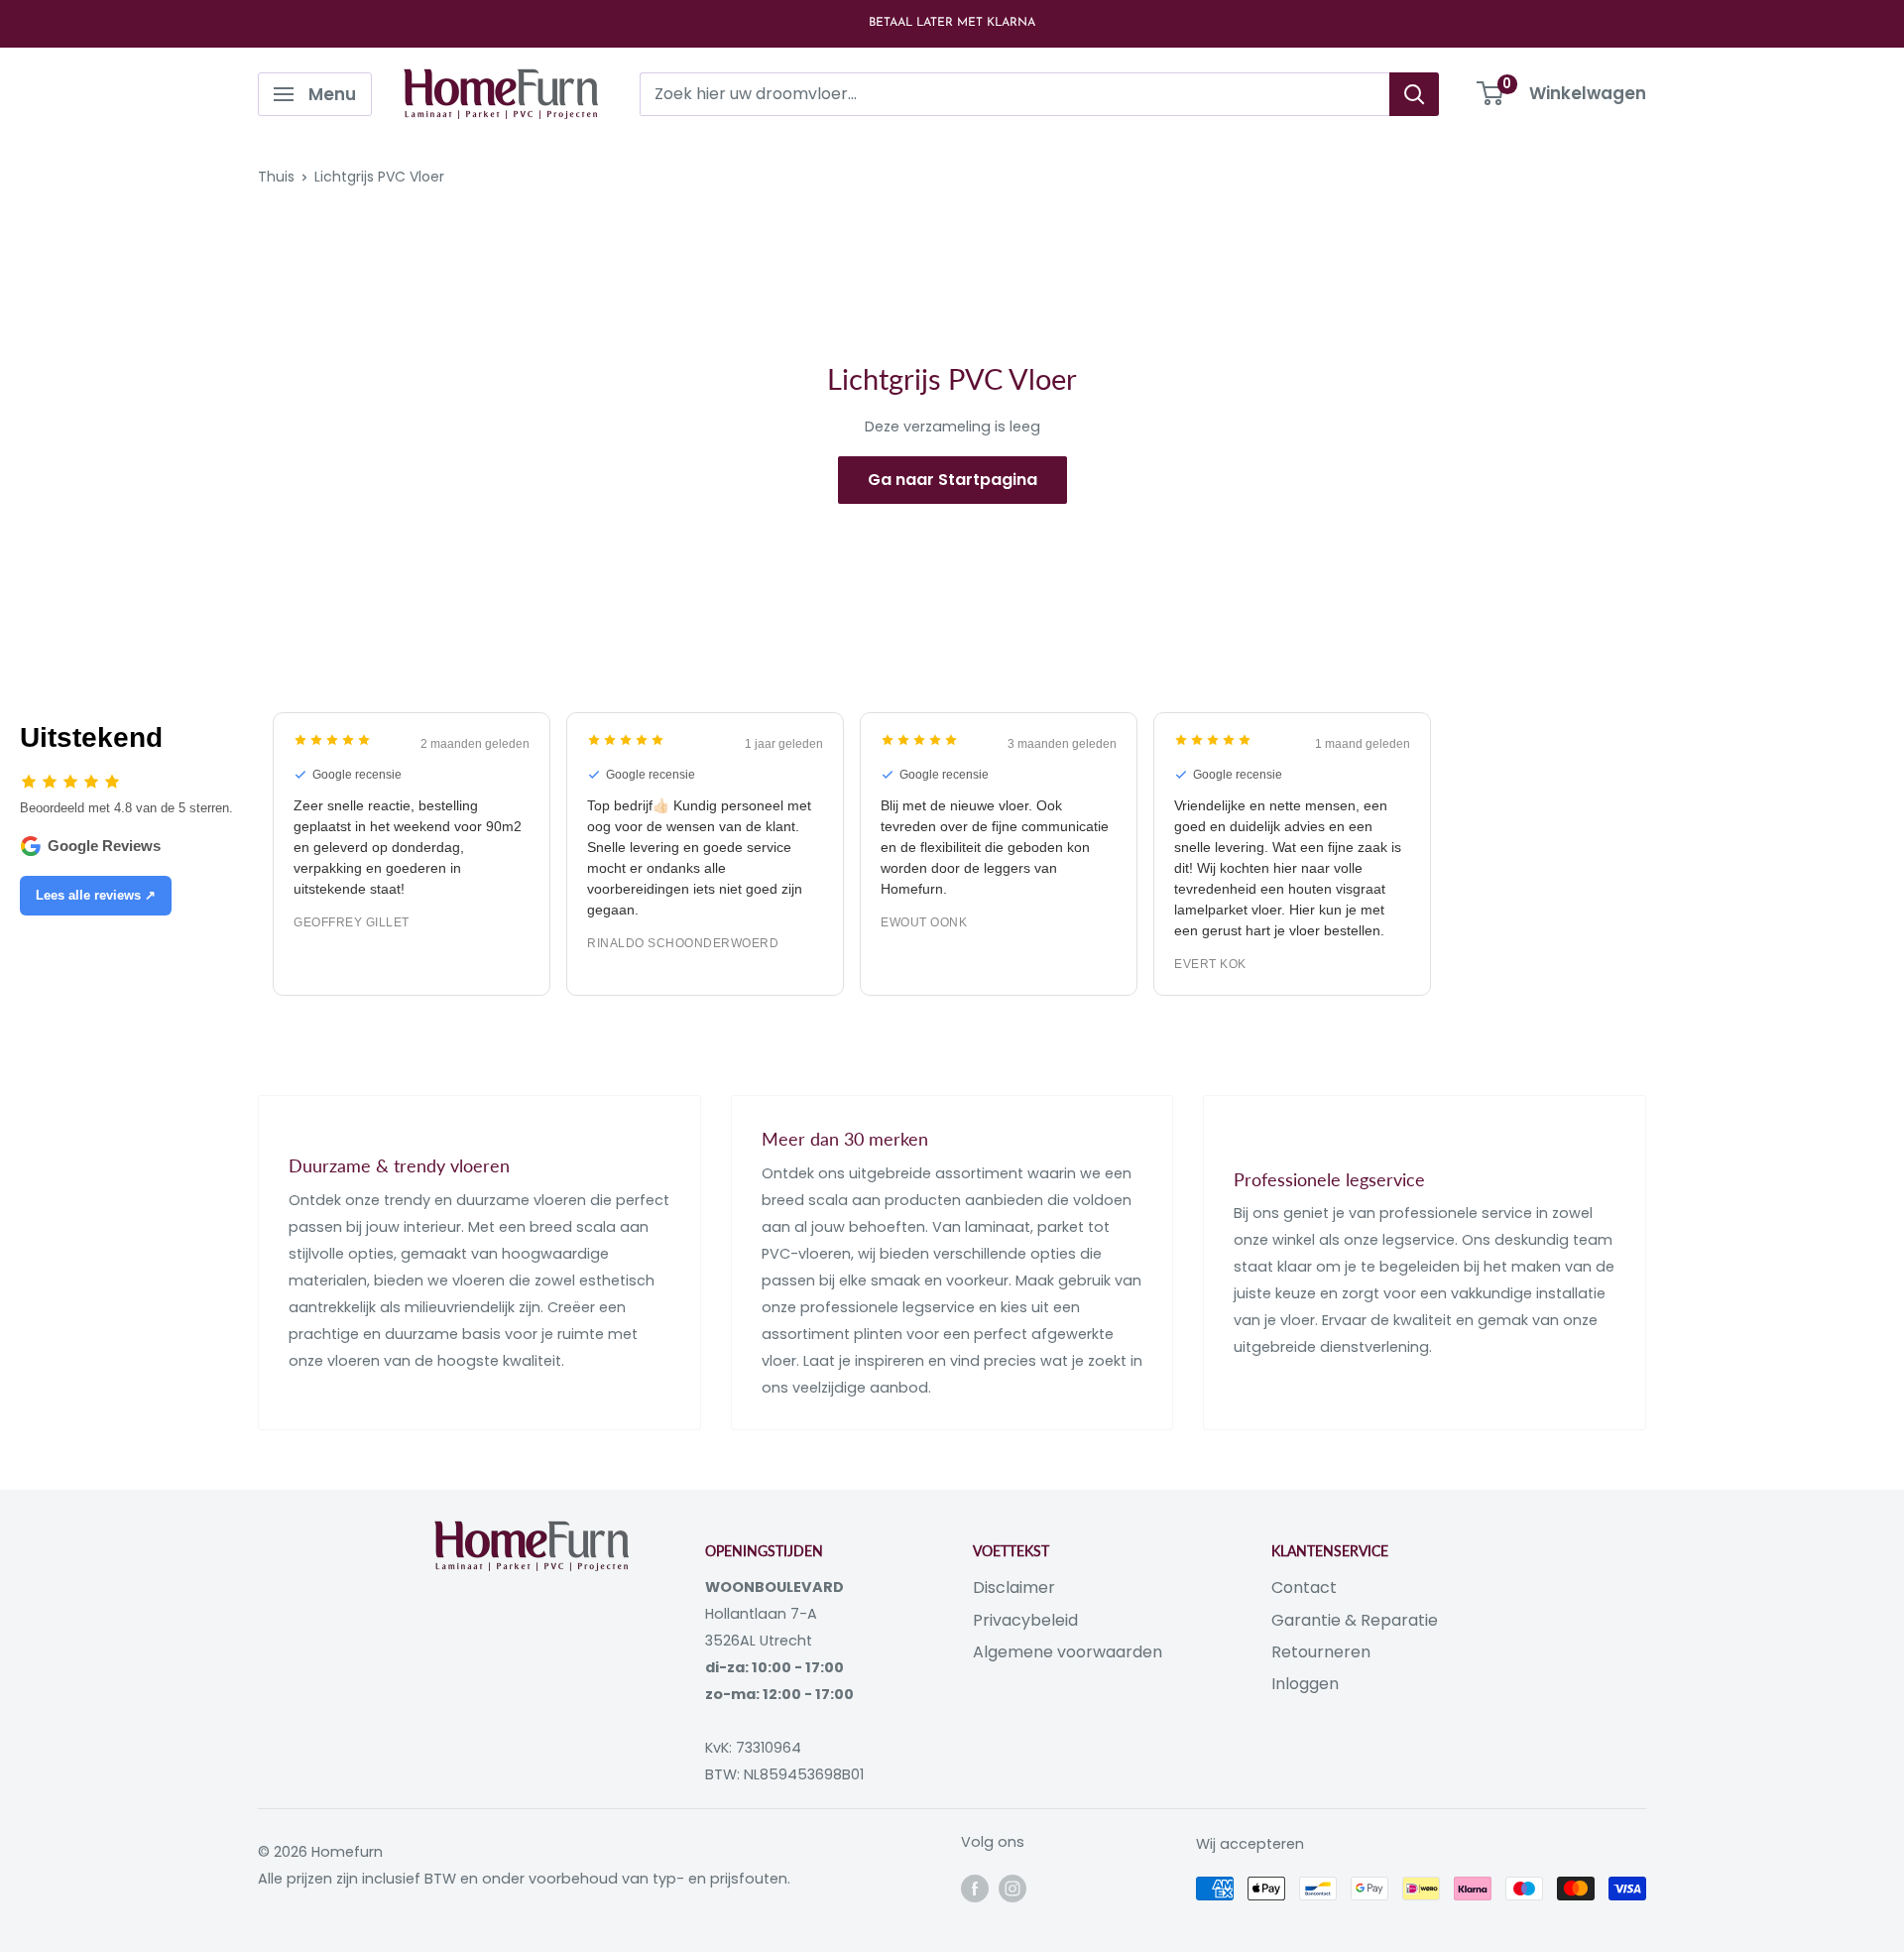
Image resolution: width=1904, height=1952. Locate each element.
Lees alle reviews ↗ (96, 895)
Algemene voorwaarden (1068, 1652)
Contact (1304, 1587)
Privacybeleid (1025, 1620)
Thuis (276, 177)
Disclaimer (1014, 1587)
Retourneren (1321, 1652)
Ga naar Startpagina (952, 480)
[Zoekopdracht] (1414, 94)
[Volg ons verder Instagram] (1012, 1889)
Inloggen (1305, 1684)
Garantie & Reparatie (1355, 1620)
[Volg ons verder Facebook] (975, 1889)
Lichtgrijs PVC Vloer (379, 177)
